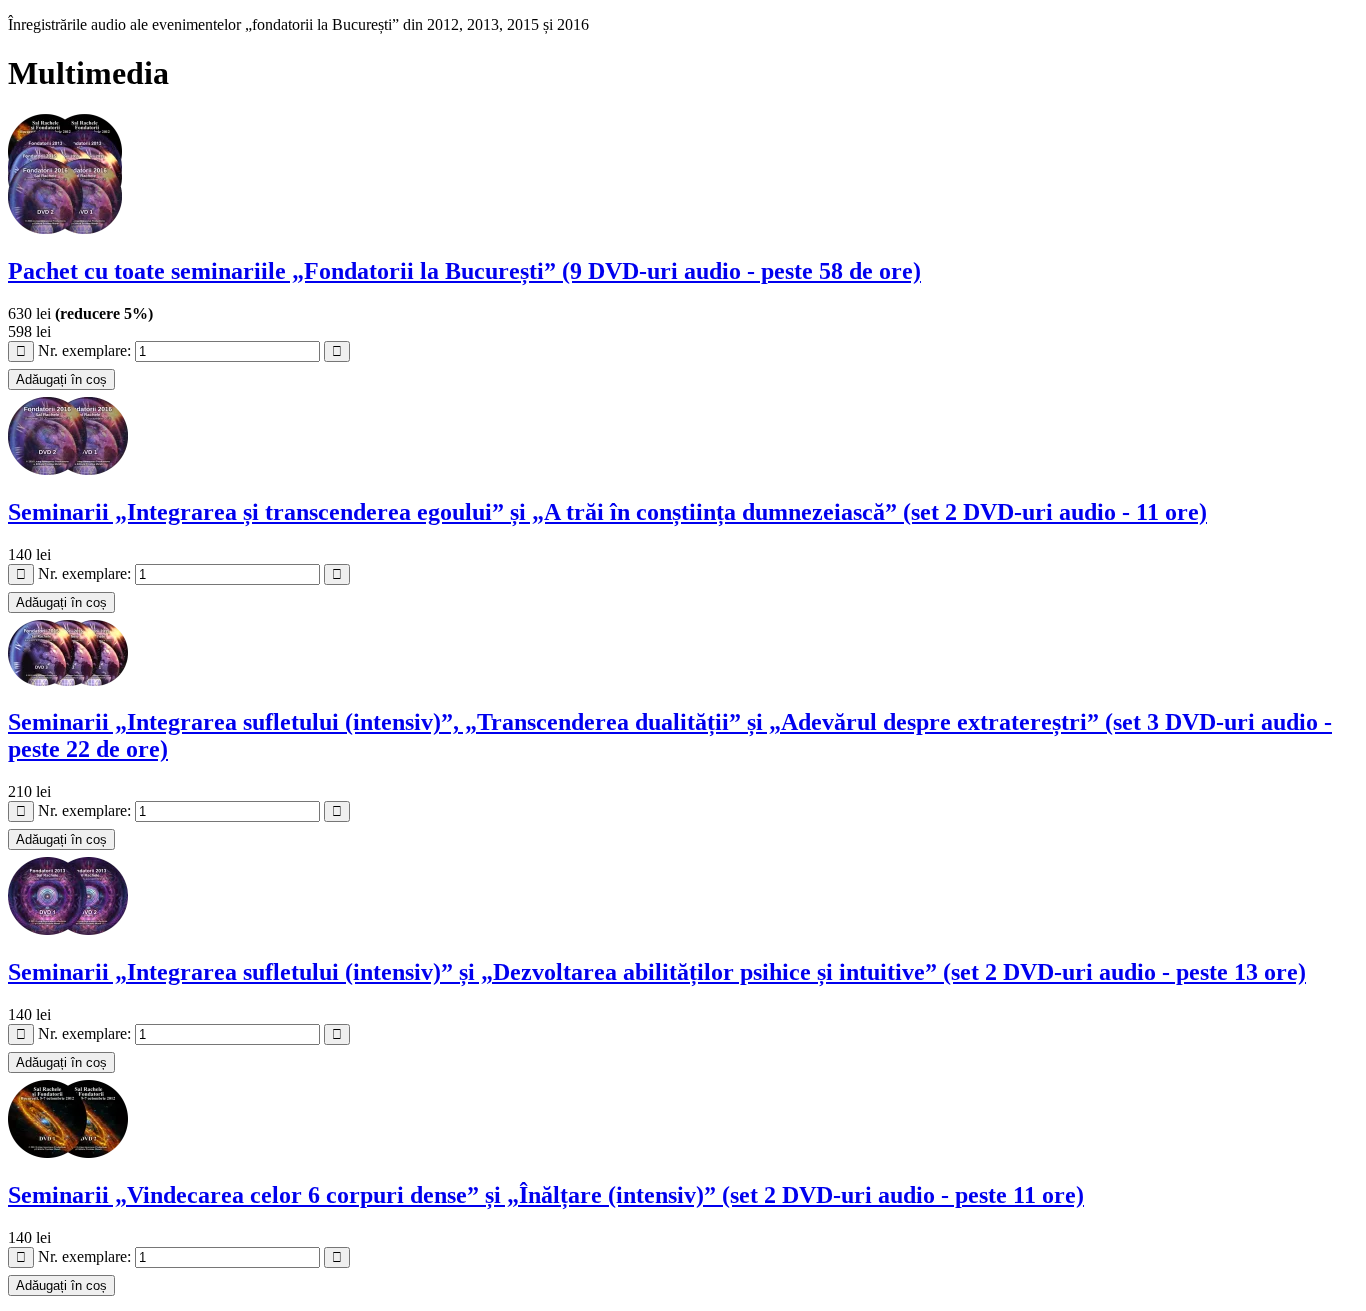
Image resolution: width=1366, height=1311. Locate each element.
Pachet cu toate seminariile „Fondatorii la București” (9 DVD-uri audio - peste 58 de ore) (464, 271)
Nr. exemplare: (86, 350)
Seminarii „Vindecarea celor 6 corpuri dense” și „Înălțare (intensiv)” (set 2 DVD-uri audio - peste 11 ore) (546, 1195)
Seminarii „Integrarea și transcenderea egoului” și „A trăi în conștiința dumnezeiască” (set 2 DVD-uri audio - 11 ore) (607, 512)
